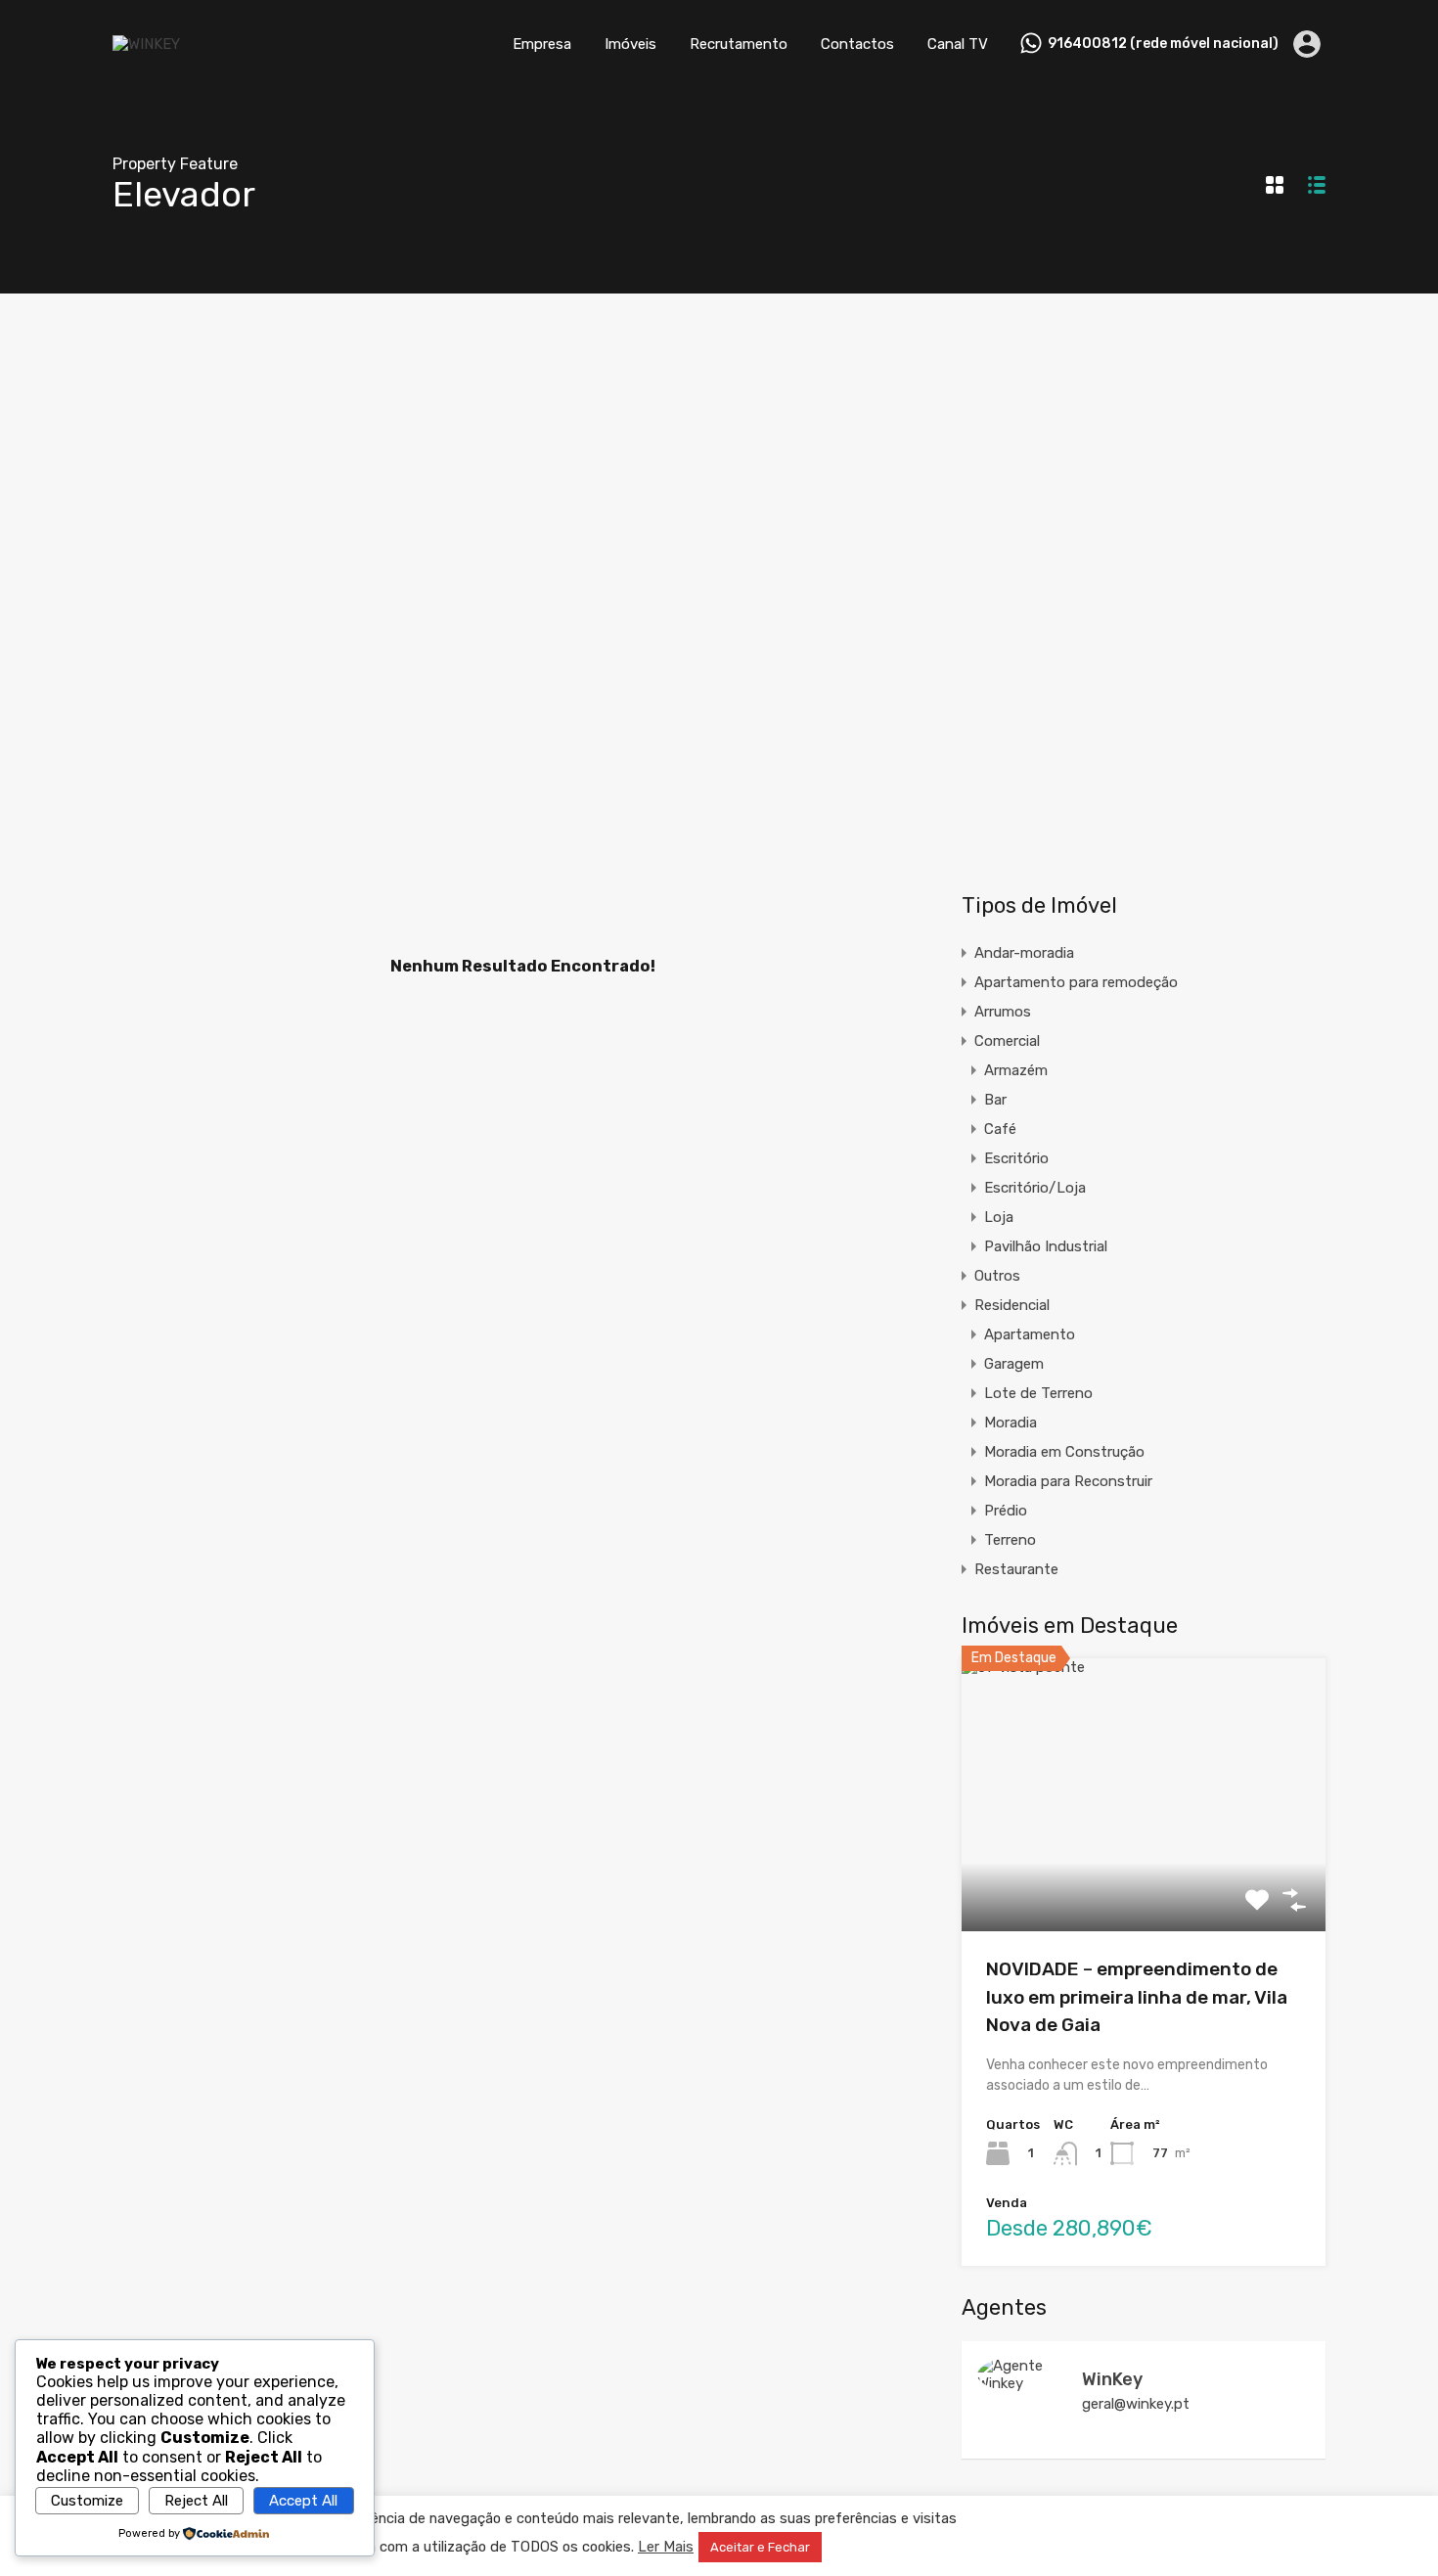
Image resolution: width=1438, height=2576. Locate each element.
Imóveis (630, 44)
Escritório (1016, 1158)
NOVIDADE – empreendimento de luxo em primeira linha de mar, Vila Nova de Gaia (1137, 1997)
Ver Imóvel (1144, 1877)
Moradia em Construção (1064, 1452)
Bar (995, 1100)
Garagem (1014, 1364)
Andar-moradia (1024, 953)
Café (1000, 1129)
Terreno (1010, 1540)
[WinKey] (1020, 2383)
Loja (999, 1217)
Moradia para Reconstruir (1068, 1481)
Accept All (303, 2501)
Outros (997, 1276)
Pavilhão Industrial (1046, 1246)
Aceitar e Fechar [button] (760, 2547)
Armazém (1016, 1070)
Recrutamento (739, 44)
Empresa (542, 44)
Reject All (196, 2501)
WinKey (1112, 2379)
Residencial (1012, 1305)
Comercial (1007, 1041)
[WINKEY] (146, 44)
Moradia (1011, 1423)
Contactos (857, 44)
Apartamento (1030, 1334)
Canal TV (958, 44)
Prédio (1006, 1511)
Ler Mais (666, 2547)
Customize (87, 2501)
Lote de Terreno (1038, 1393)
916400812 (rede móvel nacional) (1163, 44)
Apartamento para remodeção (1076, 982)
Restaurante (1016, 1569)
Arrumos (1003, 1012)
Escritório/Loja (1035, 1188)
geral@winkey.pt (1136, 2404)
